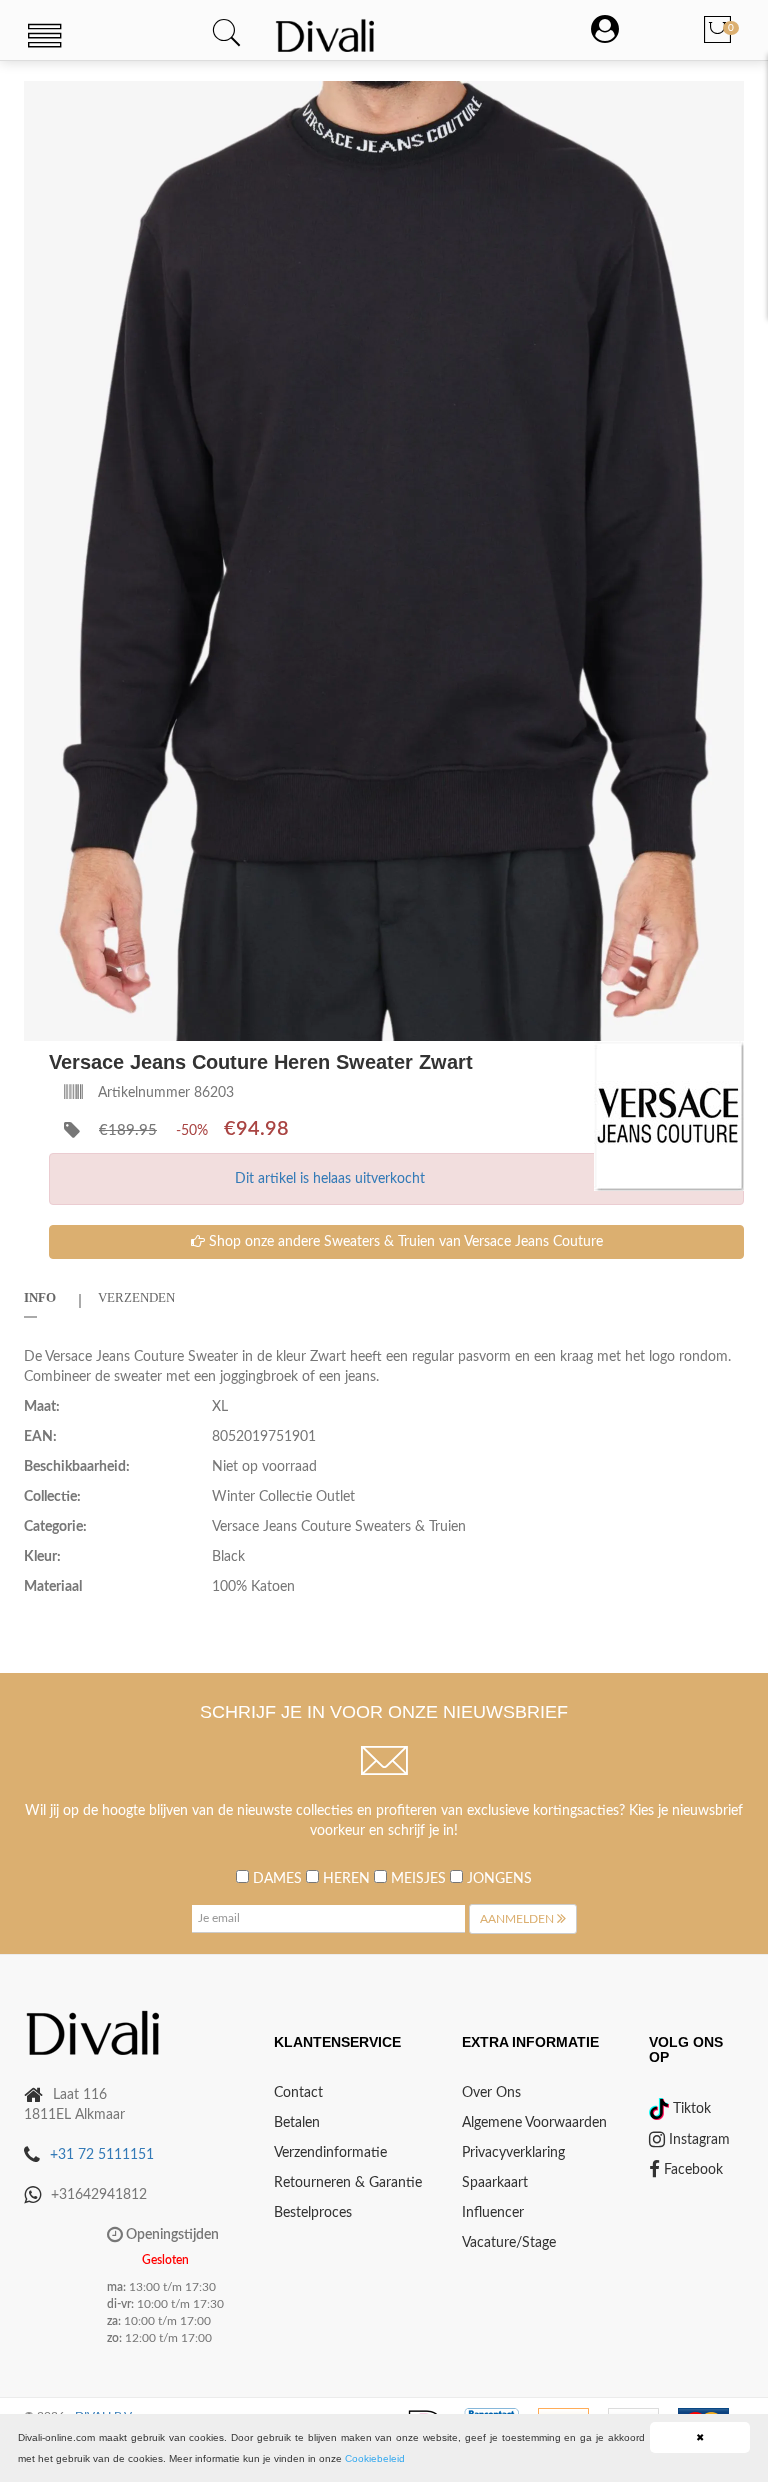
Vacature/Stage (509, 2243)
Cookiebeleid (375, 2458)
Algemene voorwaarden (534, 2123)
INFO (40, 1297)
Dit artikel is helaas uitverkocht (330, 1179)
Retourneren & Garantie (348, 2183)
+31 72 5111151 (102, 2155)
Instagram (697, 2140)
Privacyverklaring (513, 2153)
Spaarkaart (495, 2183)
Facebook (691, 2170)
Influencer (493, 2213)
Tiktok (690, 2109)
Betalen (297, 2123)
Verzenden (136, 1297)
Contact (298, 2093)
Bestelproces (313, 2213)
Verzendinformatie (330, 2153)
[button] (726, 99)
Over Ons (491, 2093)
